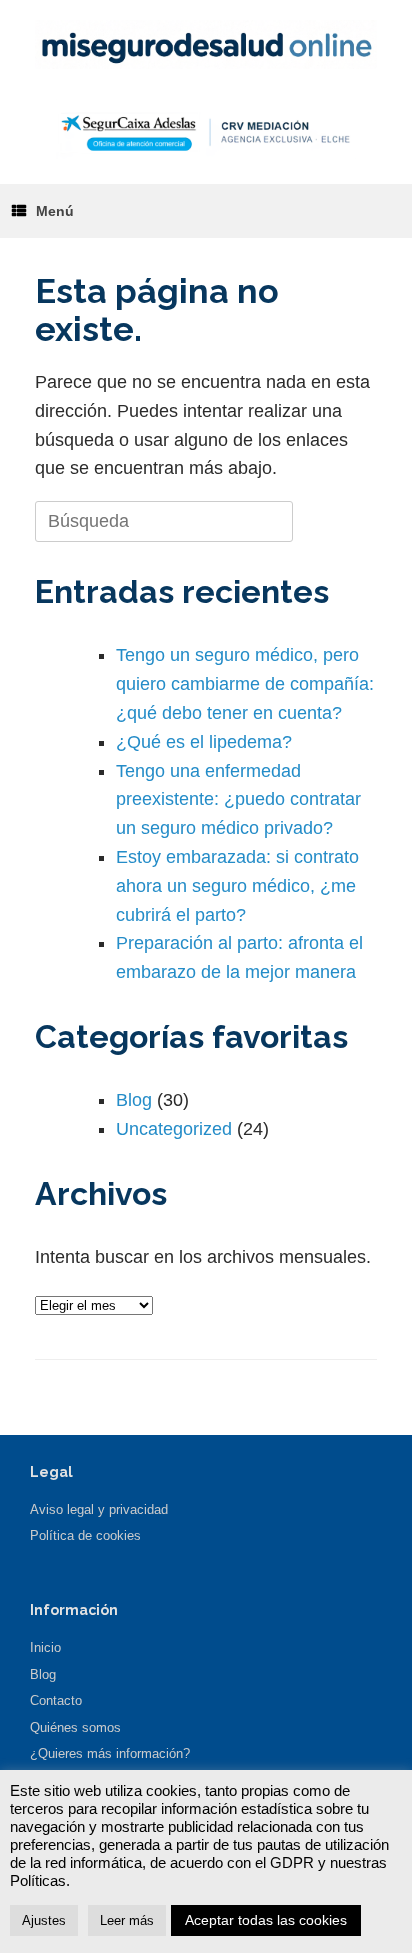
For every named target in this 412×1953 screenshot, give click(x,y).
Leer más (127, 1920)
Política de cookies (85, 1535)
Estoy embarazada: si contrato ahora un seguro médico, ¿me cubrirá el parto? (237, 886)
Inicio (45, 1647)
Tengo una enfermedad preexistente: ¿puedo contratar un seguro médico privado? (238, 800)
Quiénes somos (75, 1727)
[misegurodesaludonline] (206, 44)
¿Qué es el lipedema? (204, 742)
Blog (134, 1100)
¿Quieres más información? (110, 1753)
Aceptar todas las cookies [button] (266, 1920)
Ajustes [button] (44, 1920)
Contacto (56, 1700)
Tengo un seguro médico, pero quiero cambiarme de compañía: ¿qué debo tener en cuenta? (245, 684)
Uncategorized (174, 1129)
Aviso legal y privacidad (99, 1509)
